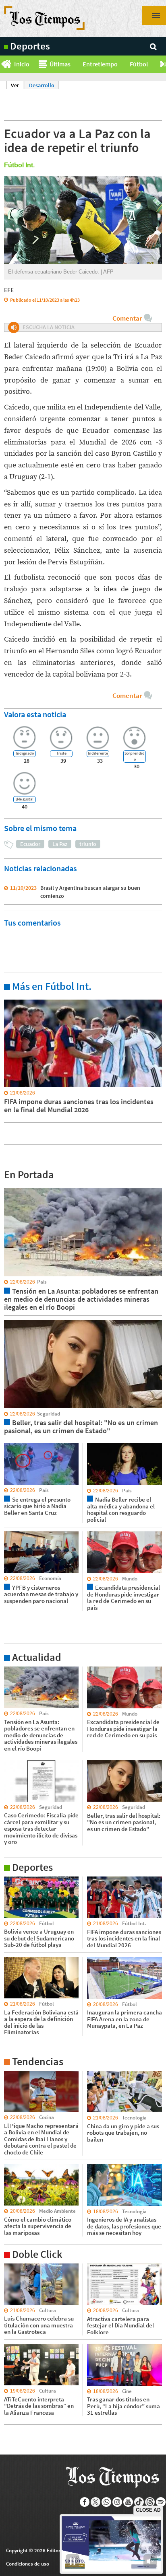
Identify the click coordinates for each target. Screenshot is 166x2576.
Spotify (161, 2502)
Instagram (117, 2502)
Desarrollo (42, 85)
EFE (9, 290)
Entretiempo (100, 64)
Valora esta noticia (35, 714)
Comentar (127, 318)
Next (163, 64)
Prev (3, 64)
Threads (150, 2502)
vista (10, 1187)
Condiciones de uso (28, 2564)
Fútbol (139, 64)
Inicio (22, 64)
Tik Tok (139, 2502)
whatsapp (107, 2502)
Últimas (60, 64)
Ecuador (30, 844)
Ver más (14, 999)
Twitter (96, 2502)
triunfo (88, 844)
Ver (17, 85)
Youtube (128, 2502)
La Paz (60, 844)
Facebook (85, 2502)
